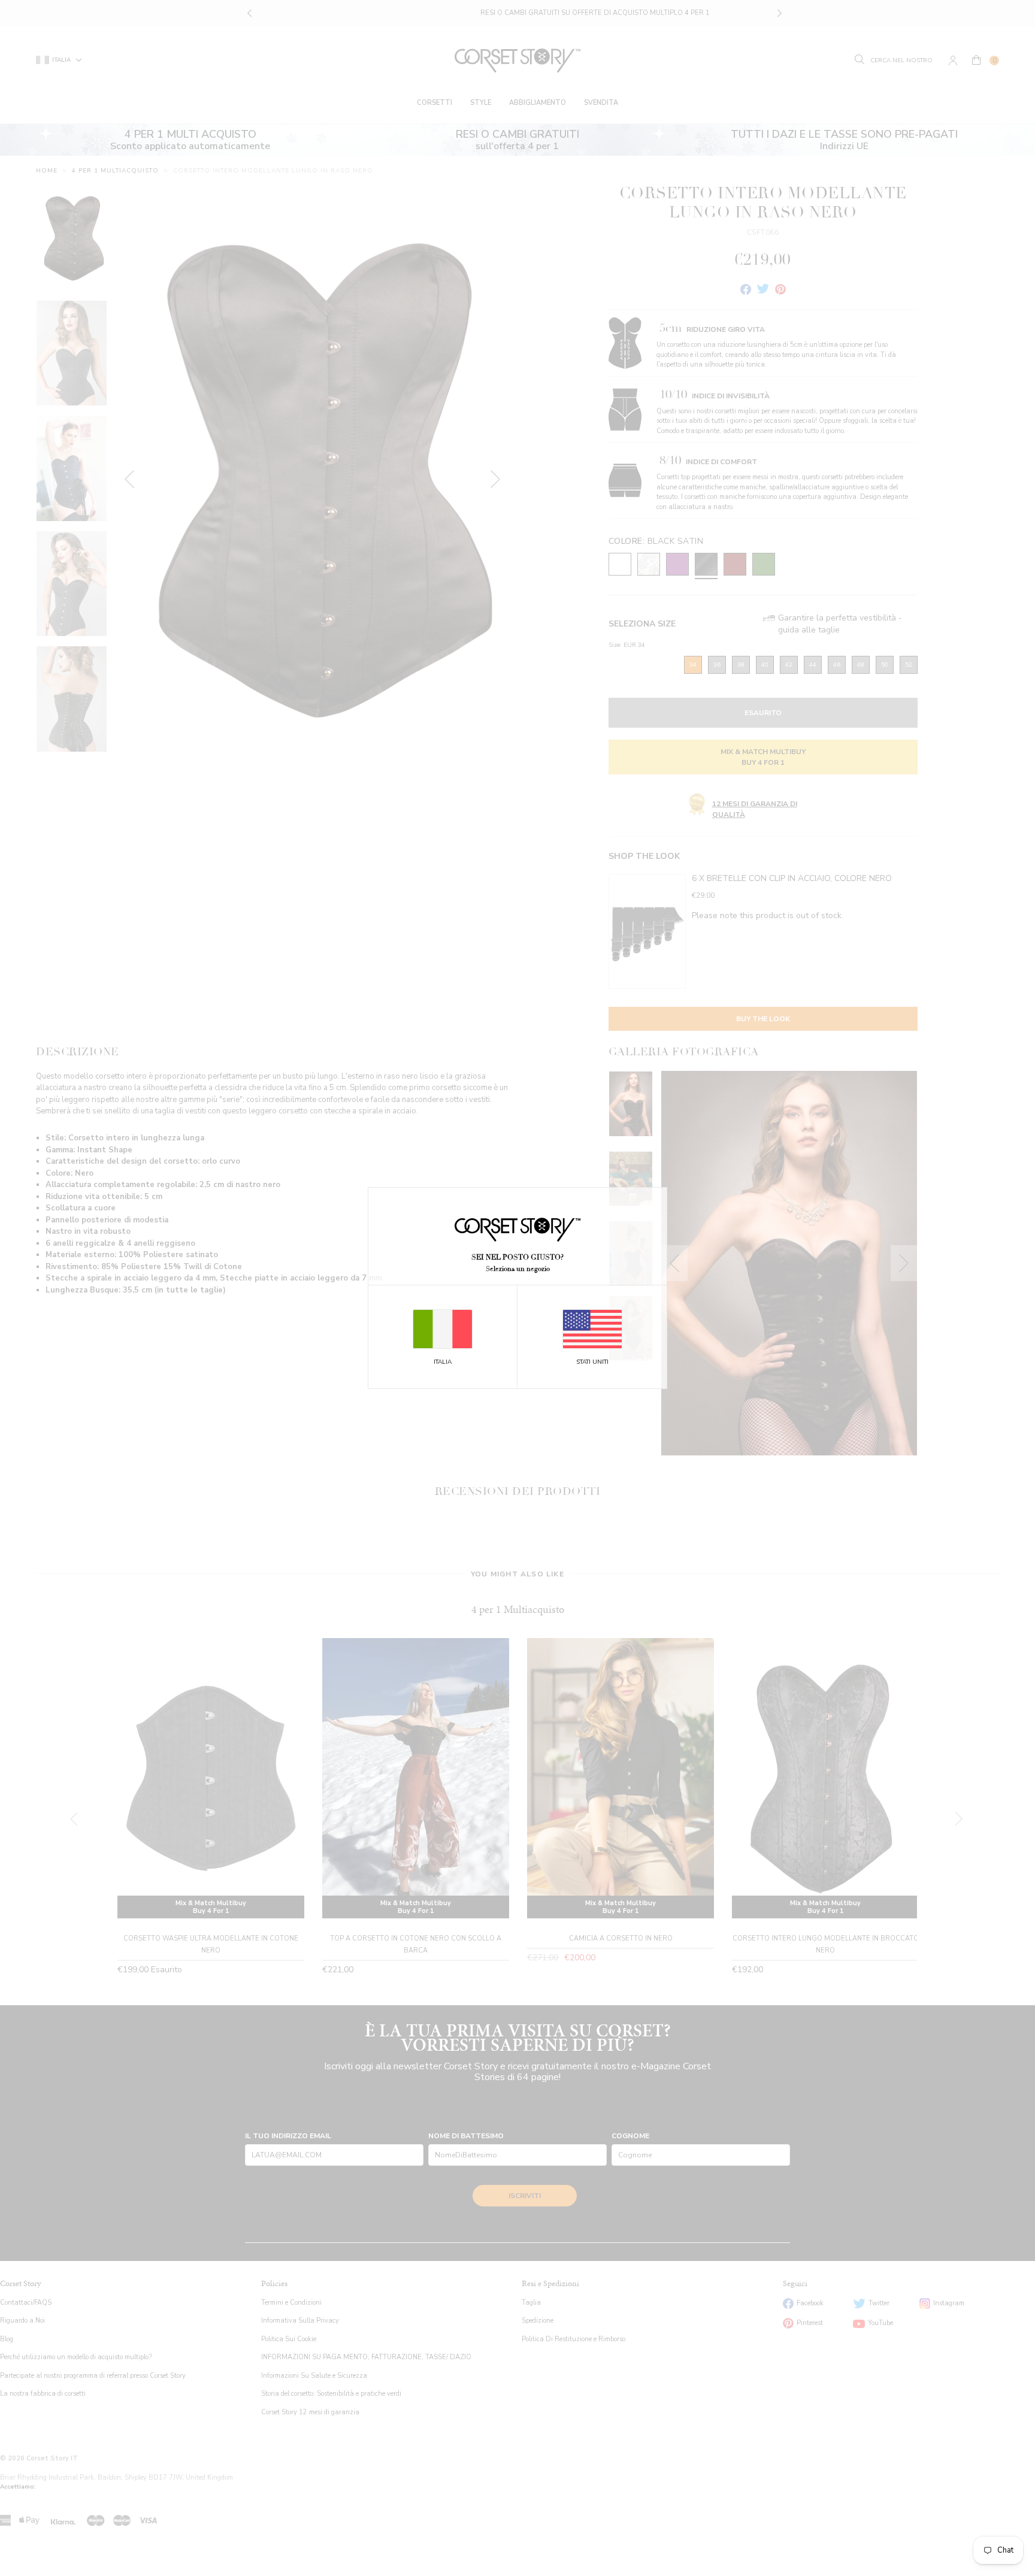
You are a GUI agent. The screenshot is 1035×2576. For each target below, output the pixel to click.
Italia (443, 1362)
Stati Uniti (592, 1362)
